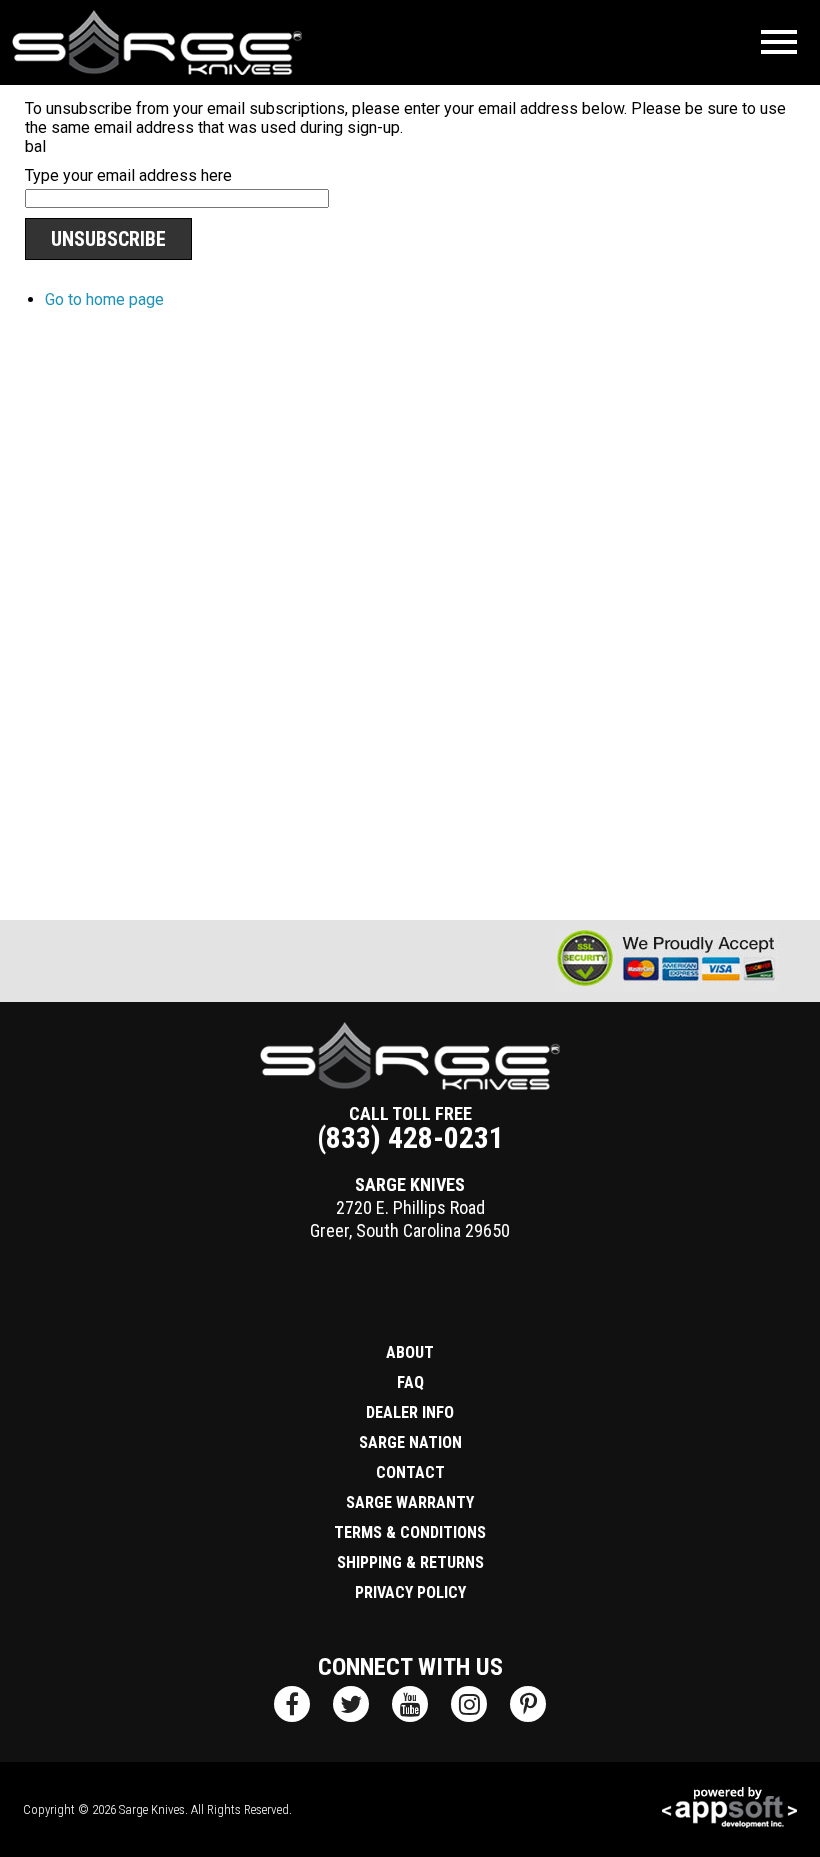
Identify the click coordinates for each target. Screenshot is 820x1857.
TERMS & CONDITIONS (410, 1532)
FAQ (410, 1382)
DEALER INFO (410, 1412)
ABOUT (410, 1352)
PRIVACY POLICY (410, 1592)
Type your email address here (128, 175)
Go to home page (104, 299)
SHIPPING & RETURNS (410, 1562)
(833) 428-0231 (410, 1137)
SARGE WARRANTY (410, 1502)
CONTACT (410, 1472)
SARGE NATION (410, 1442)
